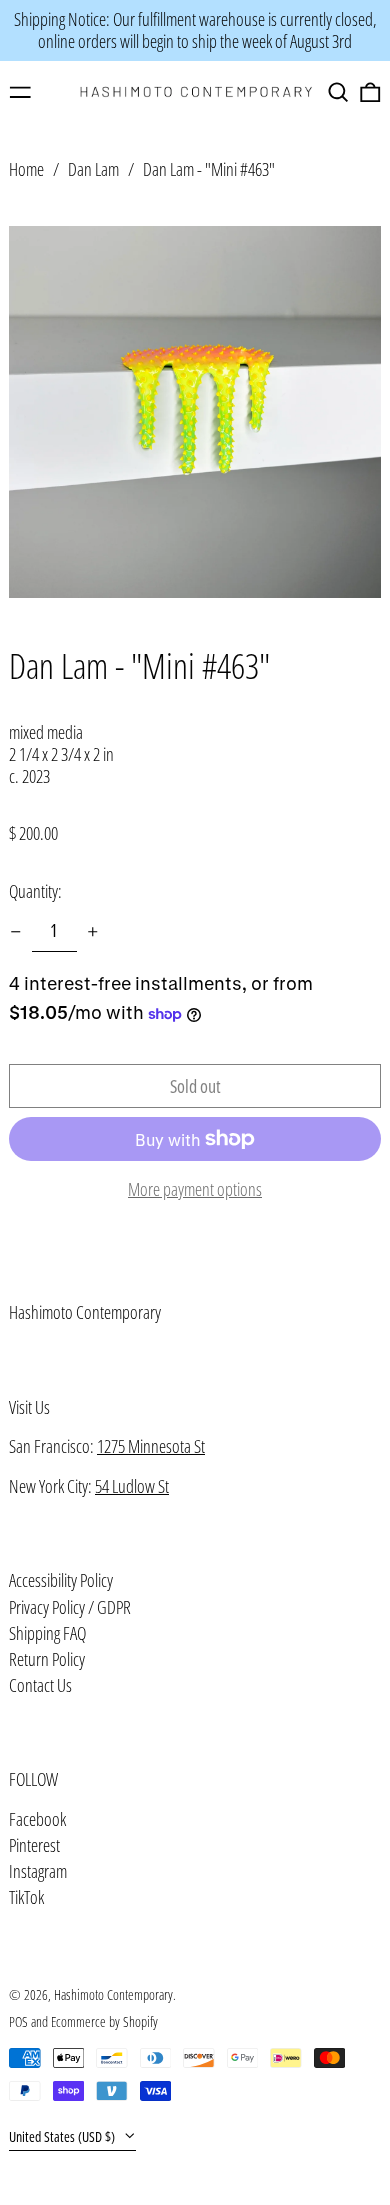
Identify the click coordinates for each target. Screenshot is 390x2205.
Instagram (38, 1872)
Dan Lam (93, 169)
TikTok (26, 1898)
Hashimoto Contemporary (85, 1312)
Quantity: (35, 891)
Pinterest (34, 1846)
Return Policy (47, 1659)
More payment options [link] (195, 1190)
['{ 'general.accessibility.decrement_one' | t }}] (16, 932)
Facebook (37, 1820)
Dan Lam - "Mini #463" (209, 169)
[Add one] (93, 932)
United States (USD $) (63, 2136)
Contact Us (40, 1685)
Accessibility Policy (61, 1580)
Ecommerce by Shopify (104, 2021)
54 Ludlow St (132, 1486)
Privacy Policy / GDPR (70, 1607)
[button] (338, 92)
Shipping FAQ (47, 1633)
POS (18, 2021)
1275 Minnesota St (151, 1446)
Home (26, 169)
